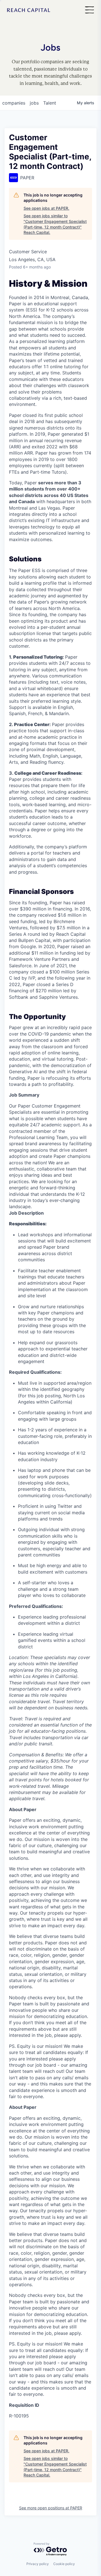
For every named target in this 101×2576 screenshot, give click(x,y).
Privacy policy (38, 2564)
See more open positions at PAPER (51, 2508)
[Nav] (89, 10)
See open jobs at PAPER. (46, 208)
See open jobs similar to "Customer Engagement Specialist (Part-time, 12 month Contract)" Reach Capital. (55, 224)
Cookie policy (64, 2564)
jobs (34, 103)
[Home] (29, 10)
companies (14, 103)
